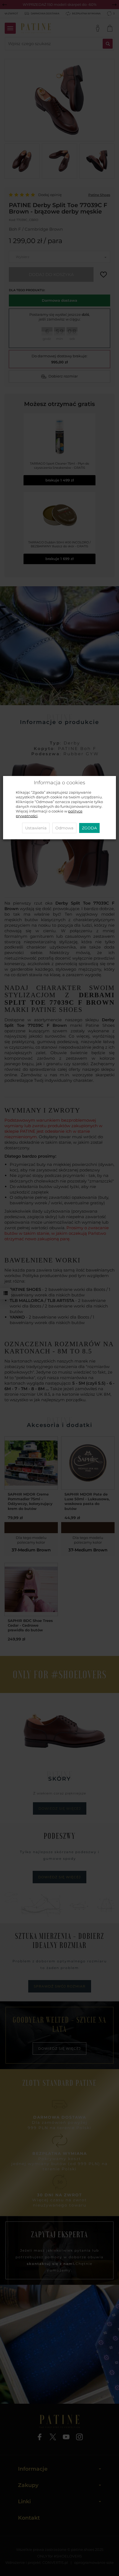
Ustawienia (36, 828)
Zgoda (89, 828)
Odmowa (64, 828)
